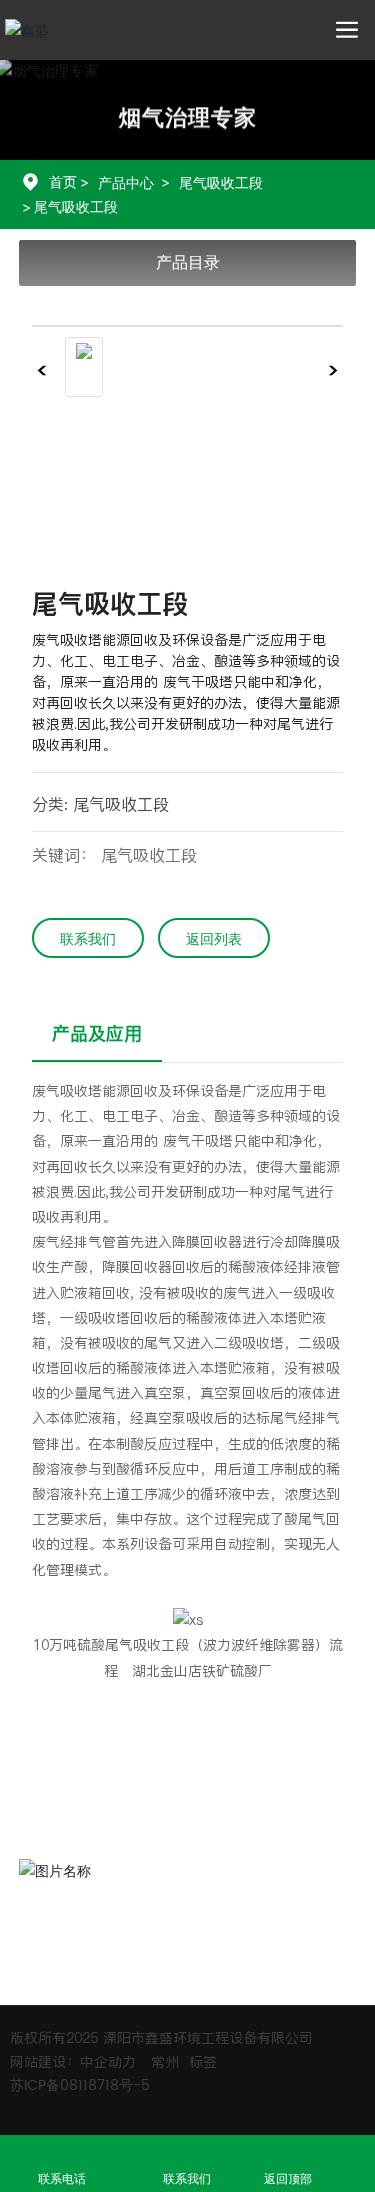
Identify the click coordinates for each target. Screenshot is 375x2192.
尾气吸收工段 (221, 182)
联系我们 (88, 939)
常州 (165, 2062)
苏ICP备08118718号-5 (80, 2085)
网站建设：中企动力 (73, 2062)
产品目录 (188, 262)
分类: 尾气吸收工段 (100, 804)
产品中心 (126, 182)
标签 (203, 2062)
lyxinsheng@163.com (145, 1835)
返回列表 (214, 939)
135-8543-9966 (123, 1770)
